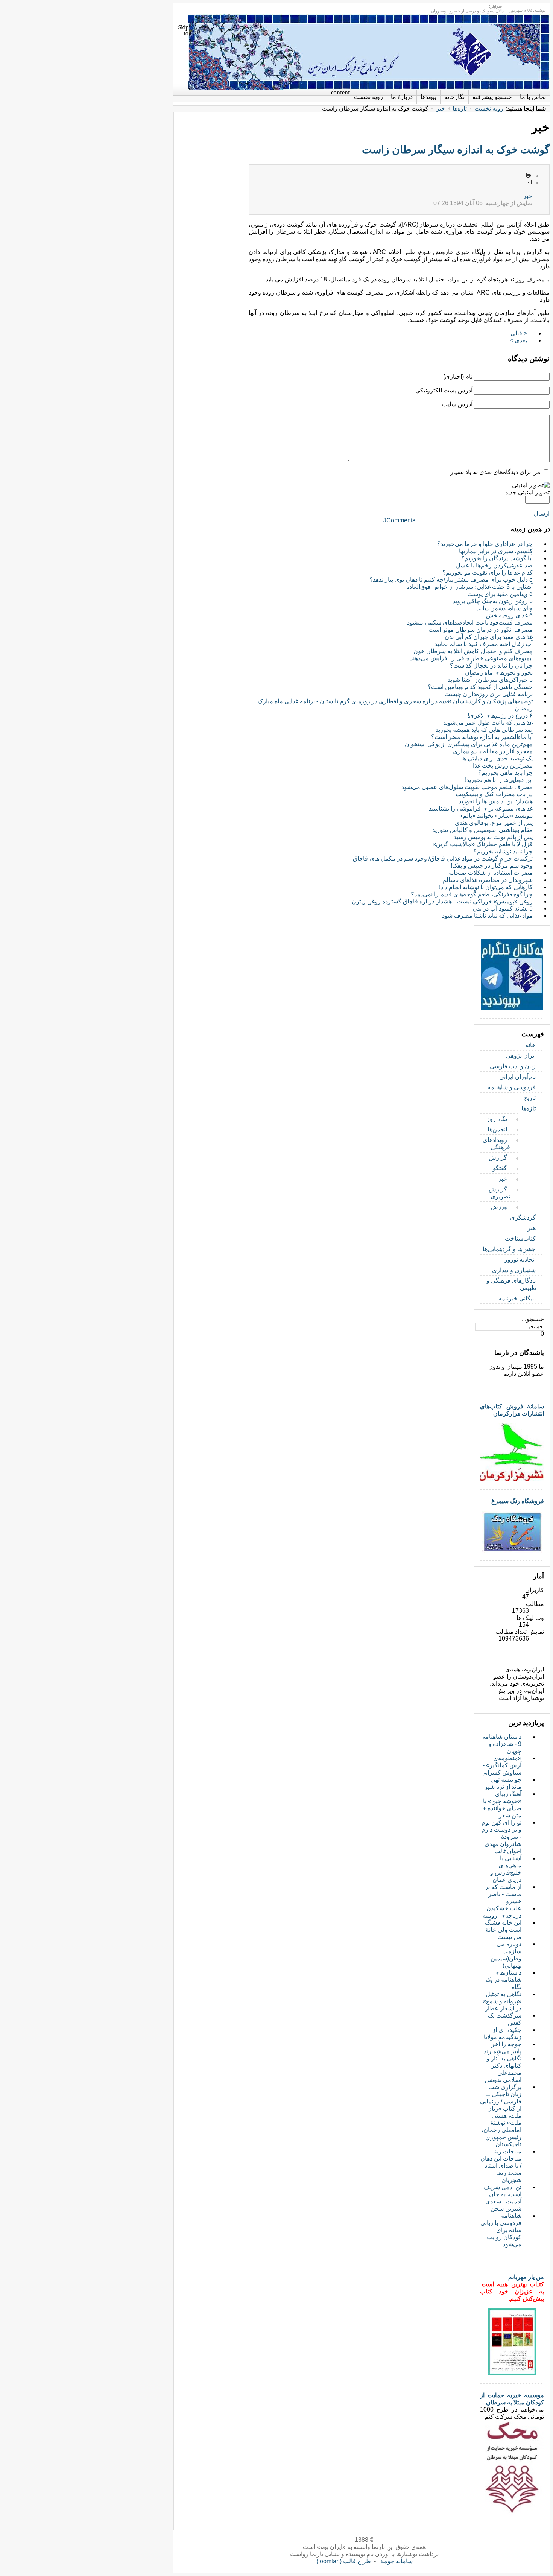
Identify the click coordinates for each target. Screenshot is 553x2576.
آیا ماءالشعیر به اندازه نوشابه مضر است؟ (482, 737)
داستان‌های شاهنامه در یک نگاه (504, 1980)
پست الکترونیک (529, 182)
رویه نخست (489, 109)
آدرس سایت (457, 404)
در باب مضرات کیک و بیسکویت (494, 794)
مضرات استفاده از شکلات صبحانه (491, 873)
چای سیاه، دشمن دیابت (504, 608)
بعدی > (518, 340)
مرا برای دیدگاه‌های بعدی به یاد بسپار (495, 472)
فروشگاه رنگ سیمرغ (518, 1501)
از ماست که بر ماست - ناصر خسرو (503, 1894)
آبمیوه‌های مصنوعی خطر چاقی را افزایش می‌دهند (471, 658)
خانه (530, 1045)
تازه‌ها (460, 109)
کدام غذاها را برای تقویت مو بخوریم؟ (488, 573)
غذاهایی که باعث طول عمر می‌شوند (488, 723)
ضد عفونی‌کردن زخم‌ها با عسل (494, 565)
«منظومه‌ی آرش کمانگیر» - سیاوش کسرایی (501, 1765)
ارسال (542, 513)
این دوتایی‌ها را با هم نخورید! (499, 780)
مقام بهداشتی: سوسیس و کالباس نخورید (482, 830)
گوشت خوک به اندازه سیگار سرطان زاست (456, 150)
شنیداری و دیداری (514, 1270)
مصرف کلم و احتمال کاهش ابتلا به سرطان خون (473, 651)
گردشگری (523, 1217)
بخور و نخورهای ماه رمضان (499, 673)
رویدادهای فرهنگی (496, 1144)
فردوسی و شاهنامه (512, 1087)
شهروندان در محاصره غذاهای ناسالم (488, 880)
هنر (532, 1228)
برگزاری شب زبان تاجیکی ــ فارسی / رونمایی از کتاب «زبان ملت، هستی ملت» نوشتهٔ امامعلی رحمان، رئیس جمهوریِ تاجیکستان (501, 2116)
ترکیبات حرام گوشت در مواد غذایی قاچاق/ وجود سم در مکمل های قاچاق (443, 858)
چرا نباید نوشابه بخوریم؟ (503, 851)
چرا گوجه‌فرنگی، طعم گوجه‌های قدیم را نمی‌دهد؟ (472, 894)
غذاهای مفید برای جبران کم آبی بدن (489, 637)
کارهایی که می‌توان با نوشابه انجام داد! (486, 887)
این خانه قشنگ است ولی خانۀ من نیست (503, 1930)
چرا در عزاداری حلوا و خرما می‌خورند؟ (485, 544)
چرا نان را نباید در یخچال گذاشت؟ (491, 665)
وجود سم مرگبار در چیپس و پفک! (492, 866)
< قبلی (519, 333)
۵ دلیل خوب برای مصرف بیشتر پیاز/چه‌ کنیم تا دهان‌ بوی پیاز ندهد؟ (451, 580)
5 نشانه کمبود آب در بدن (503, 909)
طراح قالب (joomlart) (344, 2561)
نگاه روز (497, 1119)
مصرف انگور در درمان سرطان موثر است (481, 630)
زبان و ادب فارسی (513, 1066)
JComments (399, 520)
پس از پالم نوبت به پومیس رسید (493, 837)
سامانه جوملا (397, 2561)
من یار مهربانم (526, 2277)
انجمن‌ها (497, 1129)
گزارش (498, 1158)
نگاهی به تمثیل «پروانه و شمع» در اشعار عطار (502, 2001)
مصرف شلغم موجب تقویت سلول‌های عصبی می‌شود (467, 787)
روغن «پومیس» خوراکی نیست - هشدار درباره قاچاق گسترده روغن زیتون (442, 901)
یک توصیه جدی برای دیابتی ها (497, 758)
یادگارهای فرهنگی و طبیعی (511, 1284)
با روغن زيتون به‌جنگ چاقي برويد (493, 601)
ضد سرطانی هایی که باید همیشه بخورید (484, 730)
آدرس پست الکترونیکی (444, 390)
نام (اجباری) (458, 376)
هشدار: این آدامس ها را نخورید (496, 801)
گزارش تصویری (499, 1193)
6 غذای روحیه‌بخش (509, 615)
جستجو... (533, 1319)
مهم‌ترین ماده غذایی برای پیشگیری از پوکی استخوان (469, 744)
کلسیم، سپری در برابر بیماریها (496, 551)
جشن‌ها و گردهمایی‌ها (509, 1249)
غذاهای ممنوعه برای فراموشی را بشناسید (481, 808)
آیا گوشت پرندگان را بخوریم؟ (497, 558)
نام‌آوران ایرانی (517, 1077)
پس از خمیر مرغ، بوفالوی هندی (494, 823)
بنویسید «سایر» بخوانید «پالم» (496, 816)
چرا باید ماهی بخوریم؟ (505, 773)
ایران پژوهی (521, 1056)
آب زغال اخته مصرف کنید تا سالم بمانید (484, 644)
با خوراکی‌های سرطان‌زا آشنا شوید (490, 680)
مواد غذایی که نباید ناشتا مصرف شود (487, 916)
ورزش (499, 1207)
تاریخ (530, 1098)
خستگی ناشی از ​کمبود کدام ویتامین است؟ (480, 687)
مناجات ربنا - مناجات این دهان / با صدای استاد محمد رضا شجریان (501, 2166)
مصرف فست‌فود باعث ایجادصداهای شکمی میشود (470, 623)
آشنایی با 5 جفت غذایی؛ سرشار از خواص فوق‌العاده (469, 587)
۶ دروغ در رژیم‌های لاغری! (500, 715)
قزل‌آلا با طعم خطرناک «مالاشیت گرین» (483, 844)
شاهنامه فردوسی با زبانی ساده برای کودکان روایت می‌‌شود (501, 2230)
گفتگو (500, 1168)
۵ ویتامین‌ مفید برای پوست (500, 594)
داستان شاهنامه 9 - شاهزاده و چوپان (502, 1744)
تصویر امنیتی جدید (527, 492)
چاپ (529, 176)
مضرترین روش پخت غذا (503, 766)
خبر (441, 109)
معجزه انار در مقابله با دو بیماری (493, 751)
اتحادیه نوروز (520, 1260)
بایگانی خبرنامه (517, 1298)
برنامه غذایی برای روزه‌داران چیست (488, 694)
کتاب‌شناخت (520, 1239)
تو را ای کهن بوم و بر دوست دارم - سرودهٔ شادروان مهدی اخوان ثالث (501, 1837)
